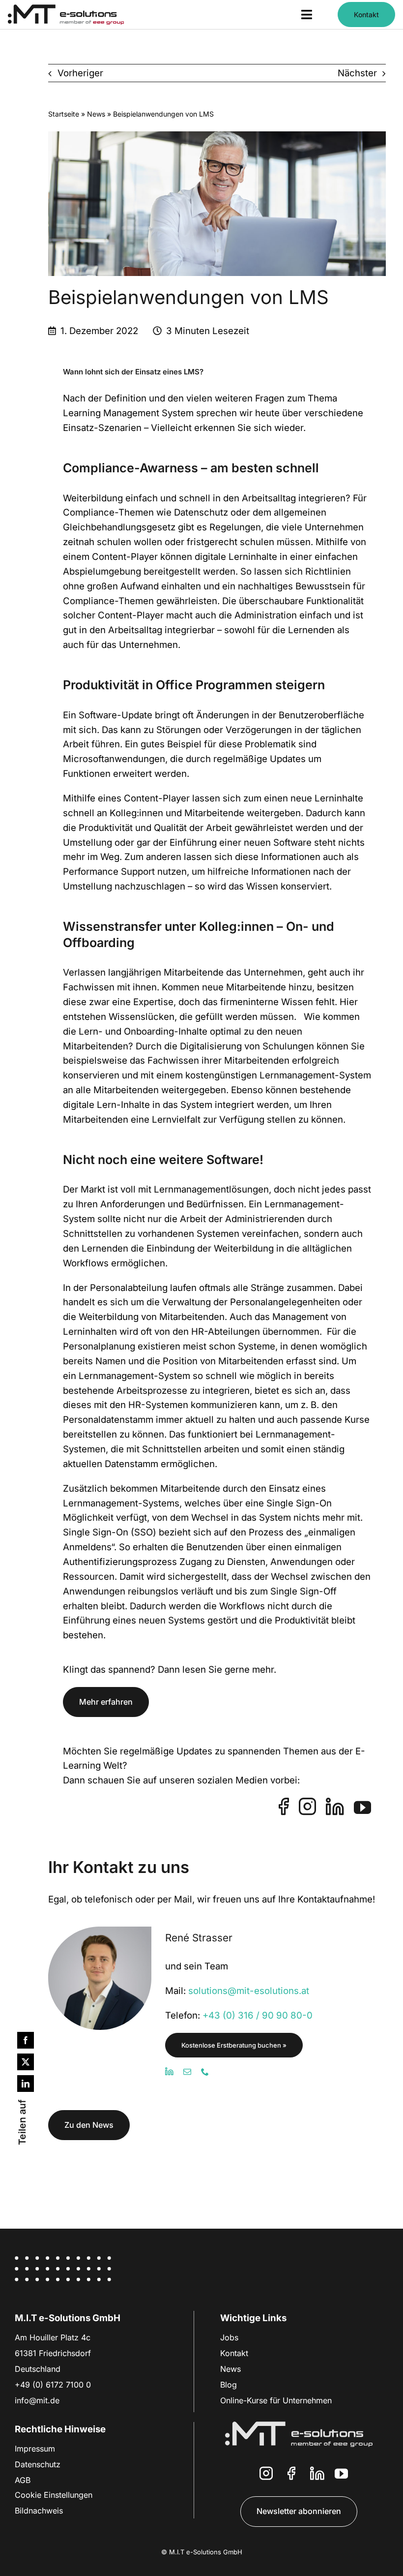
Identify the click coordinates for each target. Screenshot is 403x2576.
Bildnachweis (39, 2511)
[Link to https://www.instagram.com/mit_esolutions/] (266, 2473)
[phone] (205, 2072)
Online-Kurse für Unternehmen (276, 2400)
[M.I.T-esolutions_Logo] (66, 9)
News (96, 114)
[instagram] (307, 1806)
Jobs (229, 2337)
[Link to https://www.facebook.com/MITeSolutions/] (291, 2473)
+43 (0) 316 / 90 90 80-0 (258, 2015)
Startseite (64, 114)
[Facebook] (26, 2040)
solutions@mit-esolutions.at (249, 1991)
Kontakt (234, 2353)
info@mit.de (37, 2400)
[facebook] (284, 1806)
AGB (23, 2480)
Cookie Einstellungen (54, 2495)
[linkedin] (335, 1806)
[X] (26, 2062)
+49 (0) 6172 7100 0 (53, 2385)
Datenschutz (38, 2464)
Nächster (357, 73)
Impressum (35, 2449)
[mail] (187, 2072)
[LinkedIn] (26, 2084)
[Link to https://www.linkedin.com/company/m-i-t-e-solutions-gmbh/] (317, 2473)
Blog (229, 2385)
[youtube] (362, 1807)
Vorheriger (80, 73)
